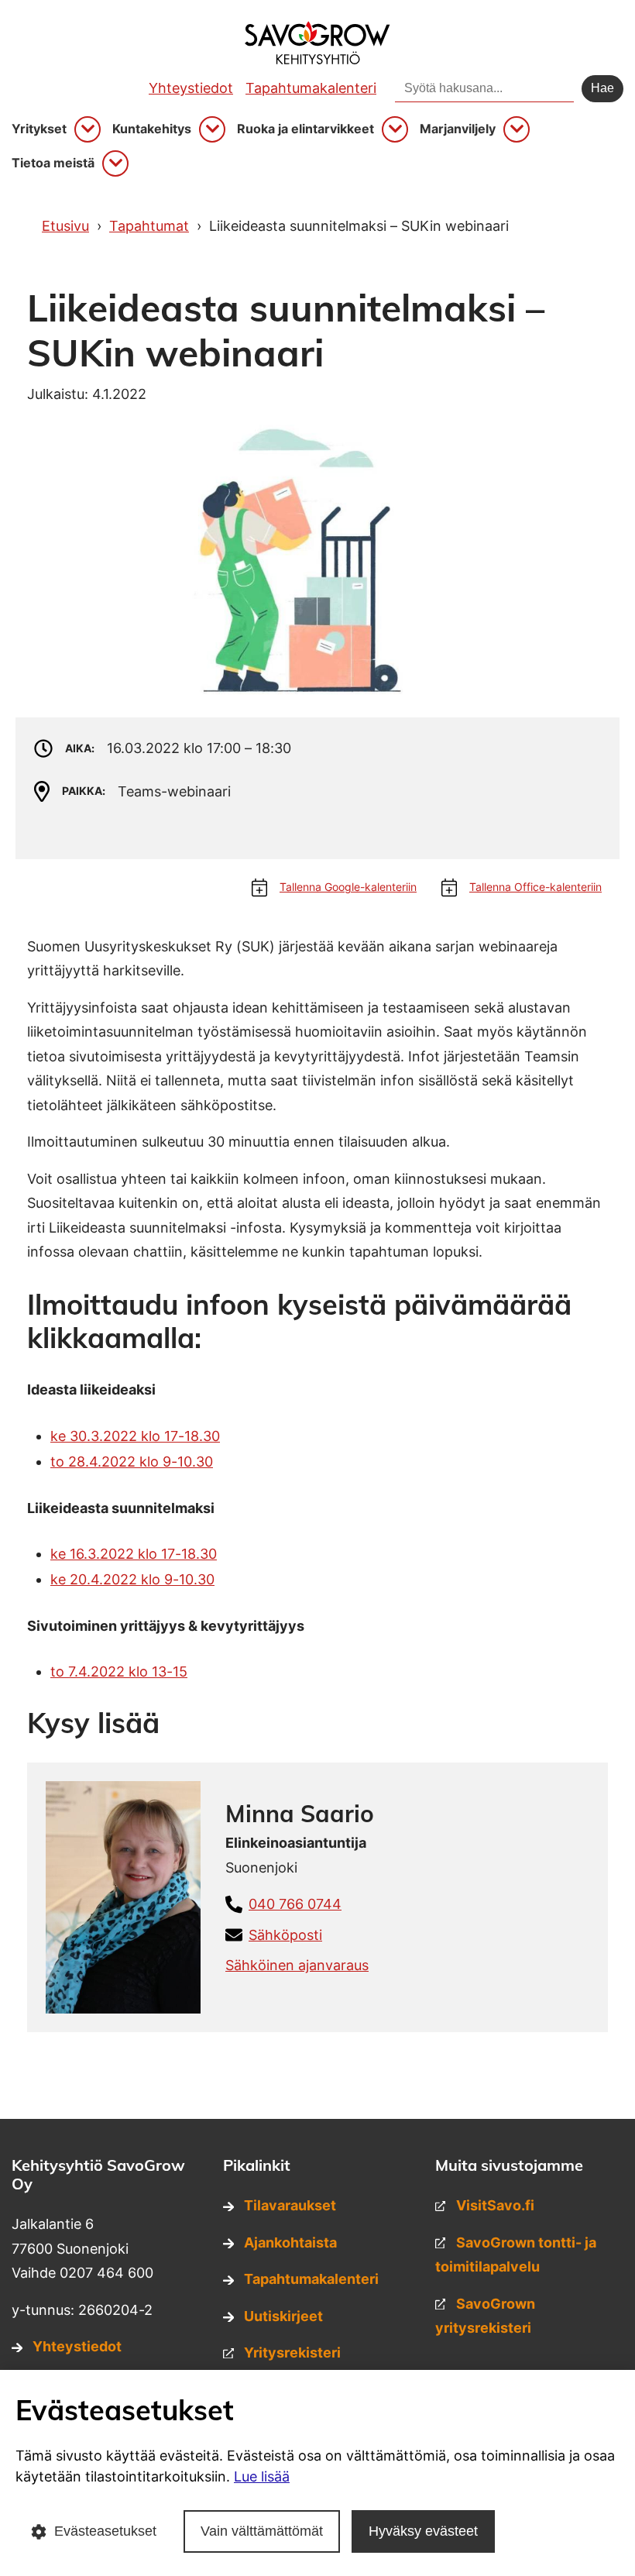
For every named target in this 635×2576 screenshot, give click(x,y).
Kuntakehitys (152, 129)
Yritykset (39, 129)
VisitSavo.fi (495, 2205)
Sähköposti (285, 1935)
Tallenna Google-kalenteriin (348, 887)
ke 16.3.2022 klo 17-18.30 (134, 1554)
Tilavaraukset (290, 2205)
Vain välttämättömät (262, 2531)
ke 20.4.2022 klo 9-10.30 (132, 1579)
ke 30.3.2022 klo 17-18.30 (135, 1436)
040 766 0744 (295, 1904)
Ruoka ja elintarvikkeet (305, 129)
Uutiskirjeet (283, 2316)
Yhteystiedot (191, 88)
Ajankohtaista (290, 2242)
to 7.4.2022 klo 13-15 (119, 1671)
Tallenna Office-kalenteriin (535, 887)
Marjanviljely (458, 129)
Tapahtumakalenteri (311, 88)
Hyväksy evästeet (423, 2531)
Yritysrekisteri (292, 2352)
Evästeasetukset (105, 2531)
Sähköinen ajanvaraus (297, 1965)
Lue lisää (262, 2476)
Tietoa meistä (53, 163)
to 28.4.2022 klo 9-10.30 (132, 1462)
